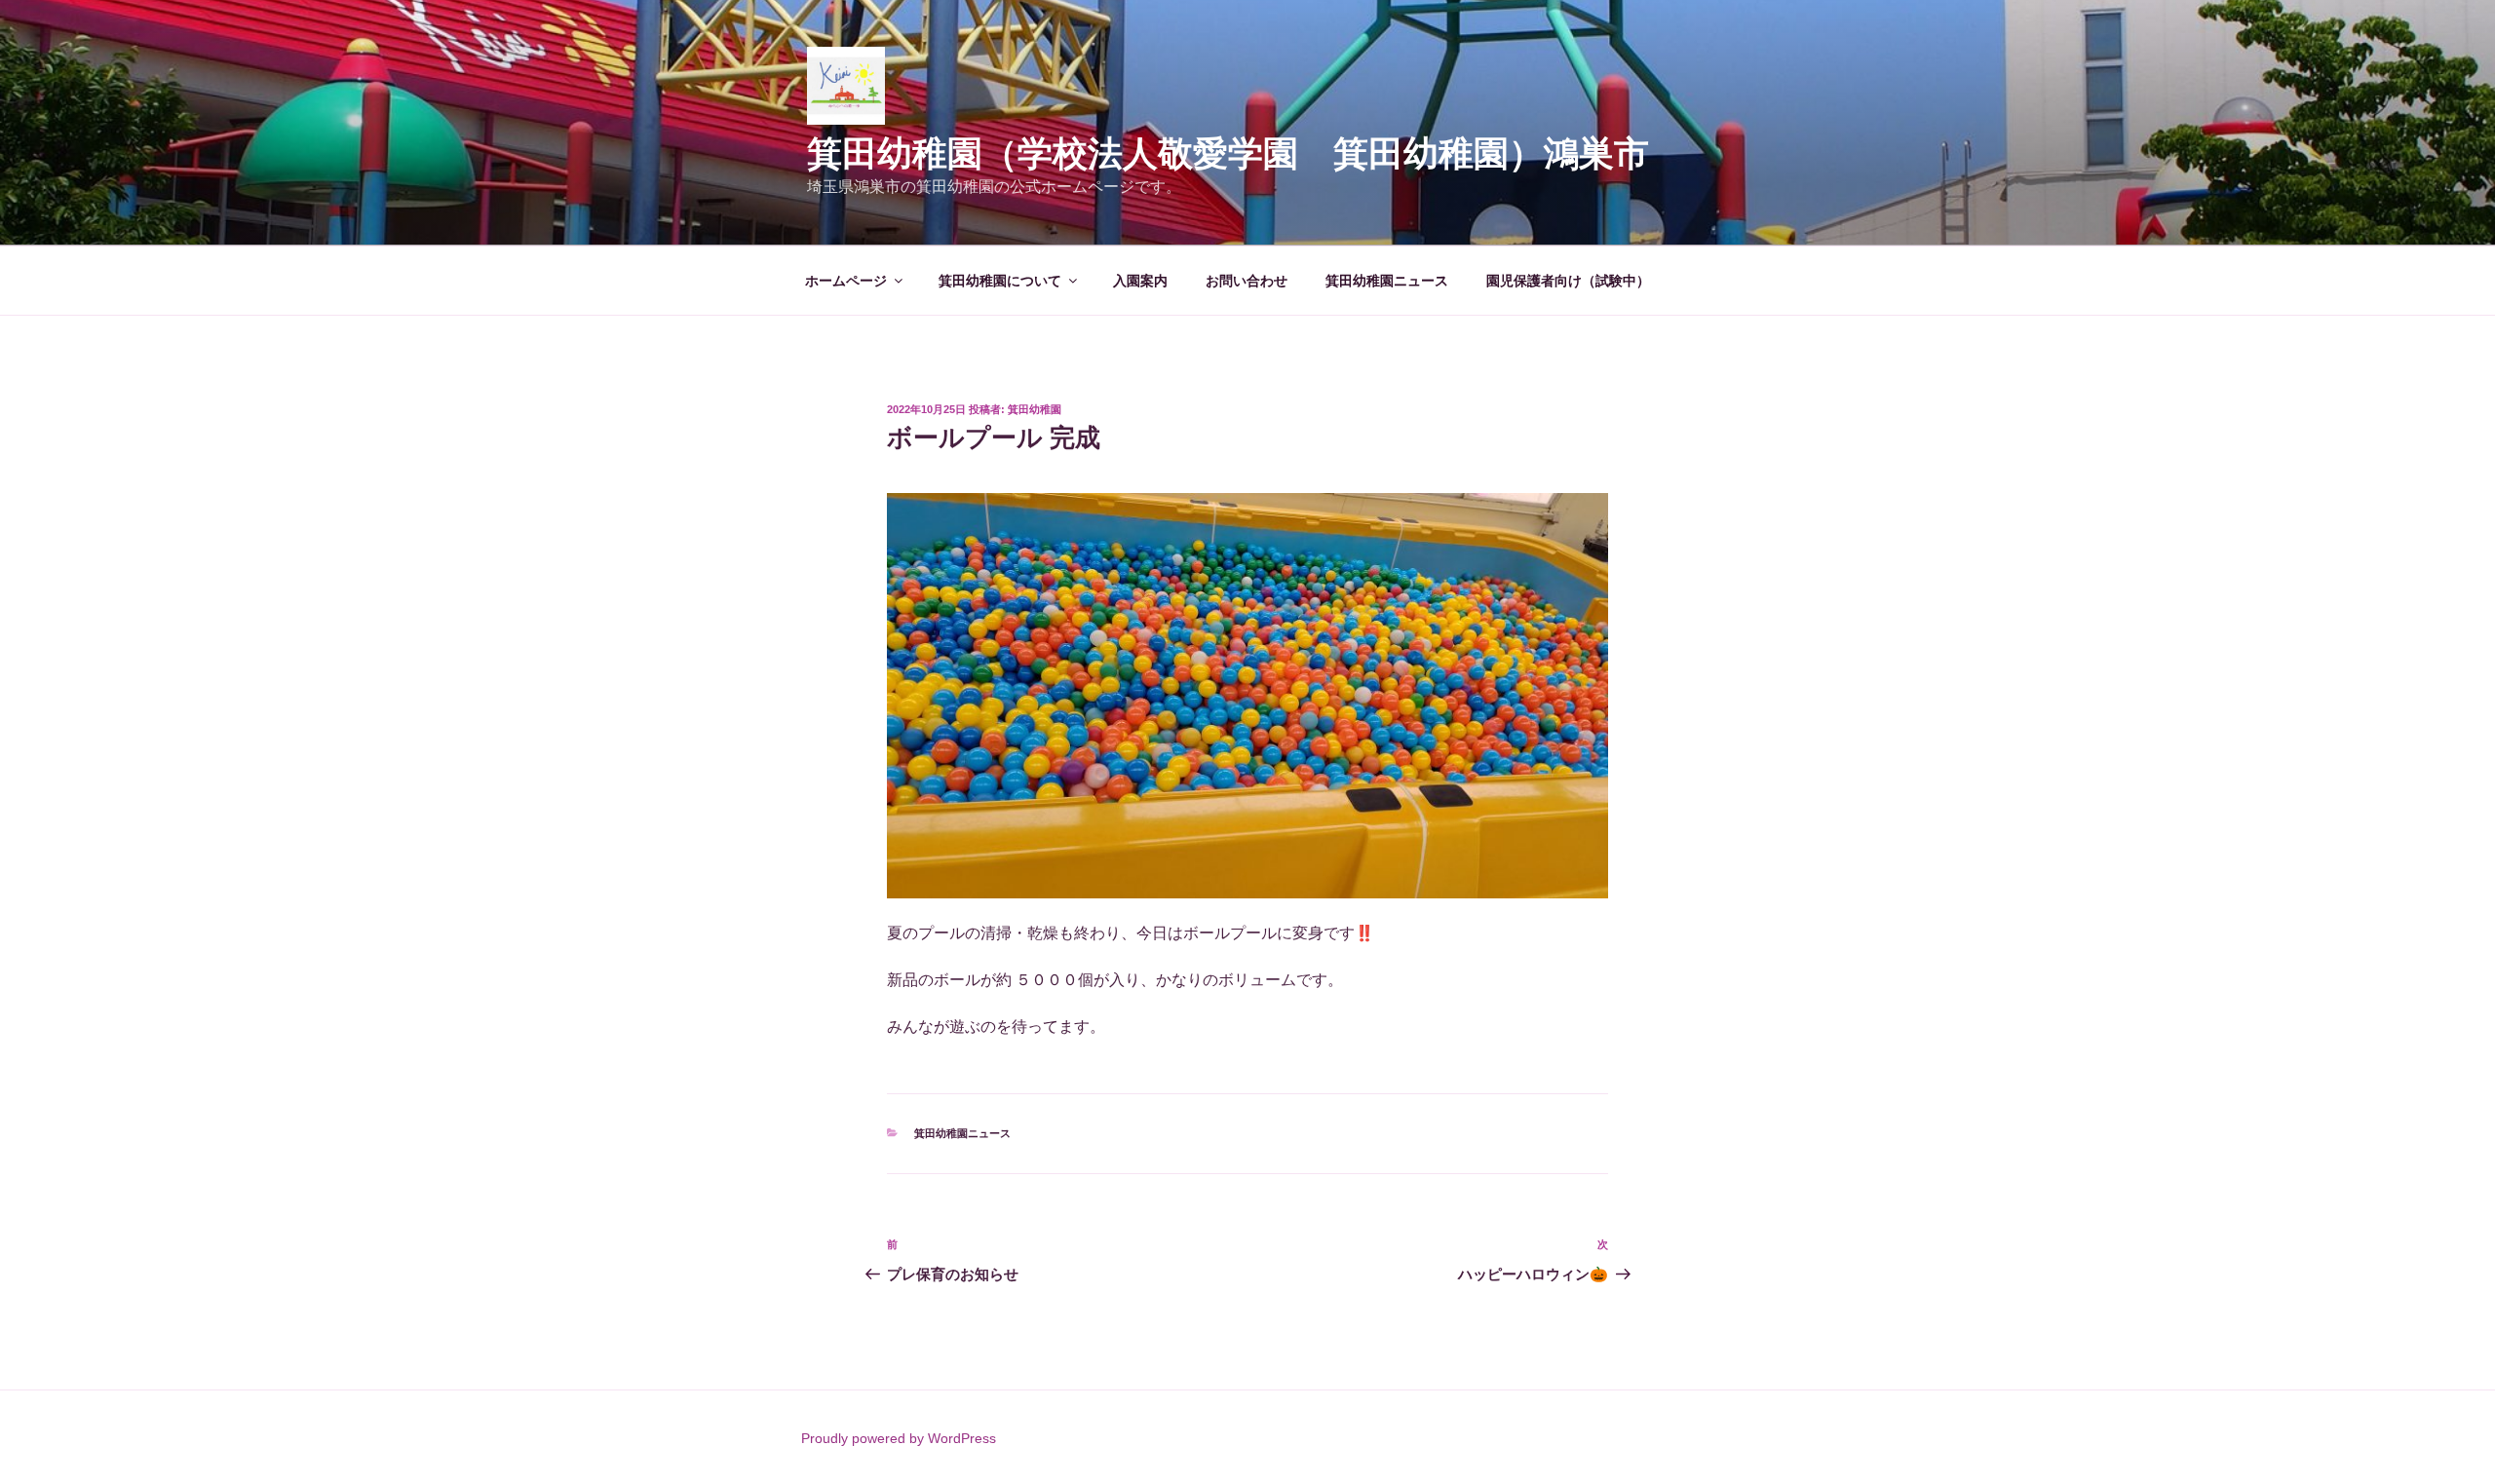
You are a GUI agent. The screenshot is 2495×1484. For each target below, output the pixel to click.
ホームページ (846, 281)
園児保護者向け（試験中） (1568, 281)
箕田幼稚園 (1035, 409)
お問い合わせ (1247, 281)
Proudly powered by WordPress (899, 1438)
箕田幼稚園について (1000, 281)
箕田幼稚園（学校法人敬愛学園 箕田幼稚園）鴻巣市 (1246, 153)
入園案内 (1140, 281)
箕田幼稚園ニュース (1387, 281)
